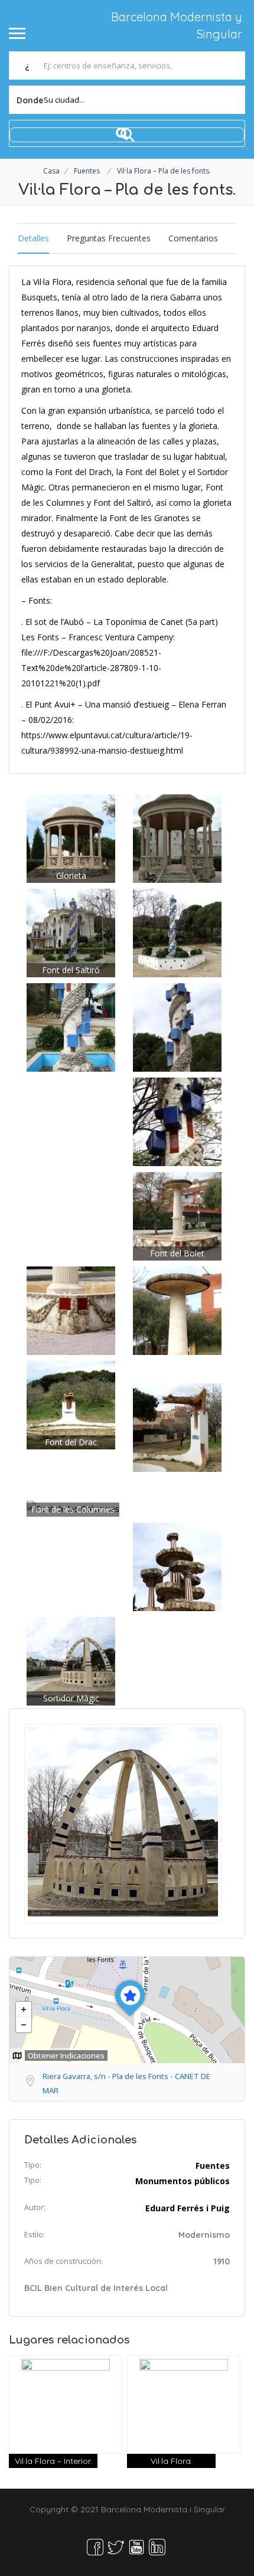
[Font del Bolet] (177, 1215)
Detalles (33, 238)
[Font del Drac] (71, 1404)
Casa (51, 171)
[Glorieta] (71, 837)
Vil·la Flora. (172, 2461)
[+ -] (127, 2010)
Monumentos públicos (183, 2181)
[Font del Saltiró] (71, 932)
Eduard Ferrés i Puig (188, 2208)
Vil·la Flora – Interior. (53, 2461)
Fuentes (87, 171)
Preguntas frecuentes (109, 238)
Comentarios (193, 238)
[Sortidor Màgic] (71, 1660)
